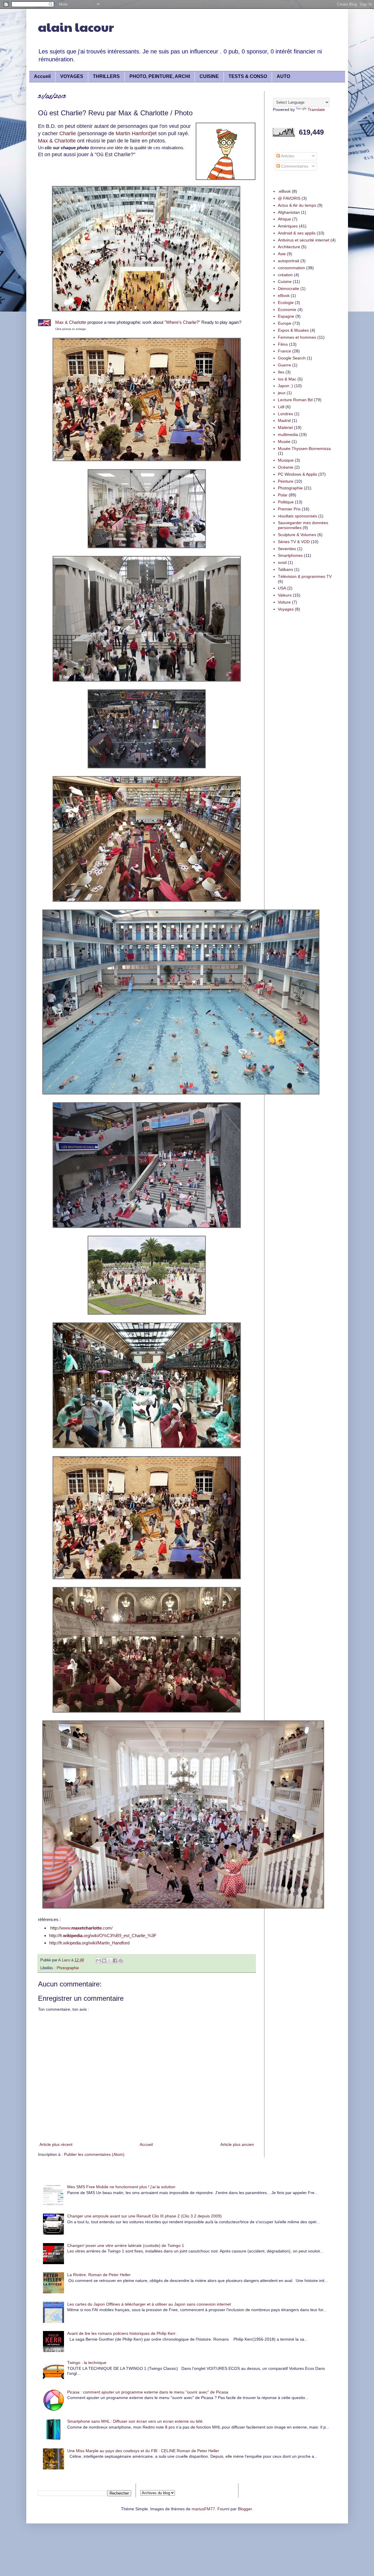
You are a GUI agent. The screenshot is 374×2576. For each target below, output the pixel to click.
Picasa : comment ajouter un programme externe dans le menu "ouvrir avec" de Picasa (148, 2392)
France (284, 351)
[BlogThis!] (104, 1960)
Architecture (289, 247)
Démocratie (289, 288)
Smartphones (290, 555)
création (285, 275)
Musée (284, 441)
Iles (281, 372)
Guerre (284, 365)
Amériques (288, 226)
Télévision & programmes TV (305, 576)
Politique (286, 502)
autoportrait (289, 261)
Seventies (287, 549)
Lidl (281, 407)
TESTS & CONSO (248, 76)
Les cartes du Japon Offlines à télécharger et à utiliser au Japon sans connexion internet (149, 2304)
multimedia (288, 434)
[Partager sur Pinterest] (121, 1960)
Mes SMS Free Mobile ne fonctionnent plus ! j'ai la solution (121, 2187)
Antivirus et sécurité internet (304, 240)
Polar (283, 495)
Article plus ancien (237, 2144)
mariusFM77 (203, 2509)
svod (282, 562)
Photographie (68, 1968)
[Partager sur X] (110, 1960)
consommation (291, 268)
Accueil (42, 76)
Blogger (245, 2509)
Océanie (286, 467)
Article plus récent (56, 2144)
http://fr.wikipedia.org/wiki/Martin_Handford (89, 1943)
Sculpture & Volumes (297, 535)
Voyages (286, 609)
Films (283, 344)
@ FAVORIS (289, 198)
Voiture (284, 602)
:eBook (284, 191)
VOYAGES (72, 76)
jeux (282, 393)
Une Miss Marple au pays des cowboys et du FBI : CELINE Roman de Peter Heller (143, 2451)
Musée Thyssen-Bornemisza (304, 449)
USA (282, 588)
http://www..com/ (81, 1928)
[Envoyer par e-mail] (98, 1960)
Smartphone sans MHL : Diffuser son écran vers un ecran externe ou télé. (135, 2421)
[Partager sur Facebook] (115, 1960)
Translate (316, 109)
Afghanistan (289, 212)
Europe (285, 323)
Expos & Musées (293, 330)
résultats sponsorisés (297, 516)
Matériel (285, 427)
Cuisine (285, 281)
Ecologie (286, 303)
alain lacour (76, 27)
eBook (284, 296)
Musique (286, 460)
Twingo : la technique (87, 2363)
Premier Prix (289, 509)
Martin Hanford (133, 133)
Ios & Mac (287, 379)
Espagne (286, 316)
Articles (287, 156)
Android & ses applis (297, 233)
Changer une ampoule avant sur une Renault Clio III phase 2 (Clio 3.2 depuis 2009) (144, 2216)
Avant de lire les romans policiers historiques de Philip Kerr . (123, 2333)
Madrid (284, 420)
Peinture (286, 481)
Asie (282, 254)
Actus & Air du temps (297, 205)
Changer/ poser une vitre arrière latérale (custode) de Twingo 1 (126, 2245)
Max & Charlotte (57, 141)
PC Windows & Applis (297, 474)
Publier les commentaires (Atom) (94, 2154)
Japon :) (285, 386)
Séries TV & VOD (294, 542)
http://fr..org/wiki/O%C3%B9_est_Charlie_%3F (103, 1936)
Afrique (284, 219)
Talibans (285, 569)
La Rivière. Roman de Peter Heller (99, 2275)
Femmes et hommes (297, 337)
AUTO (283, 76)
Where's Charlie (181, 322)
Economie (287, 310)
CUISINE (209, 76)
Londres (285, 414)
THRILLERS (106, 76)
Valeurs (285, 595)
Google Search (292, 358)
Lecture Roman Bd (295, 400)
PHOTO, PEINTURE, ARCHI (160, 76)
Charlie (68, 133)
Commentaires (294, 166)
